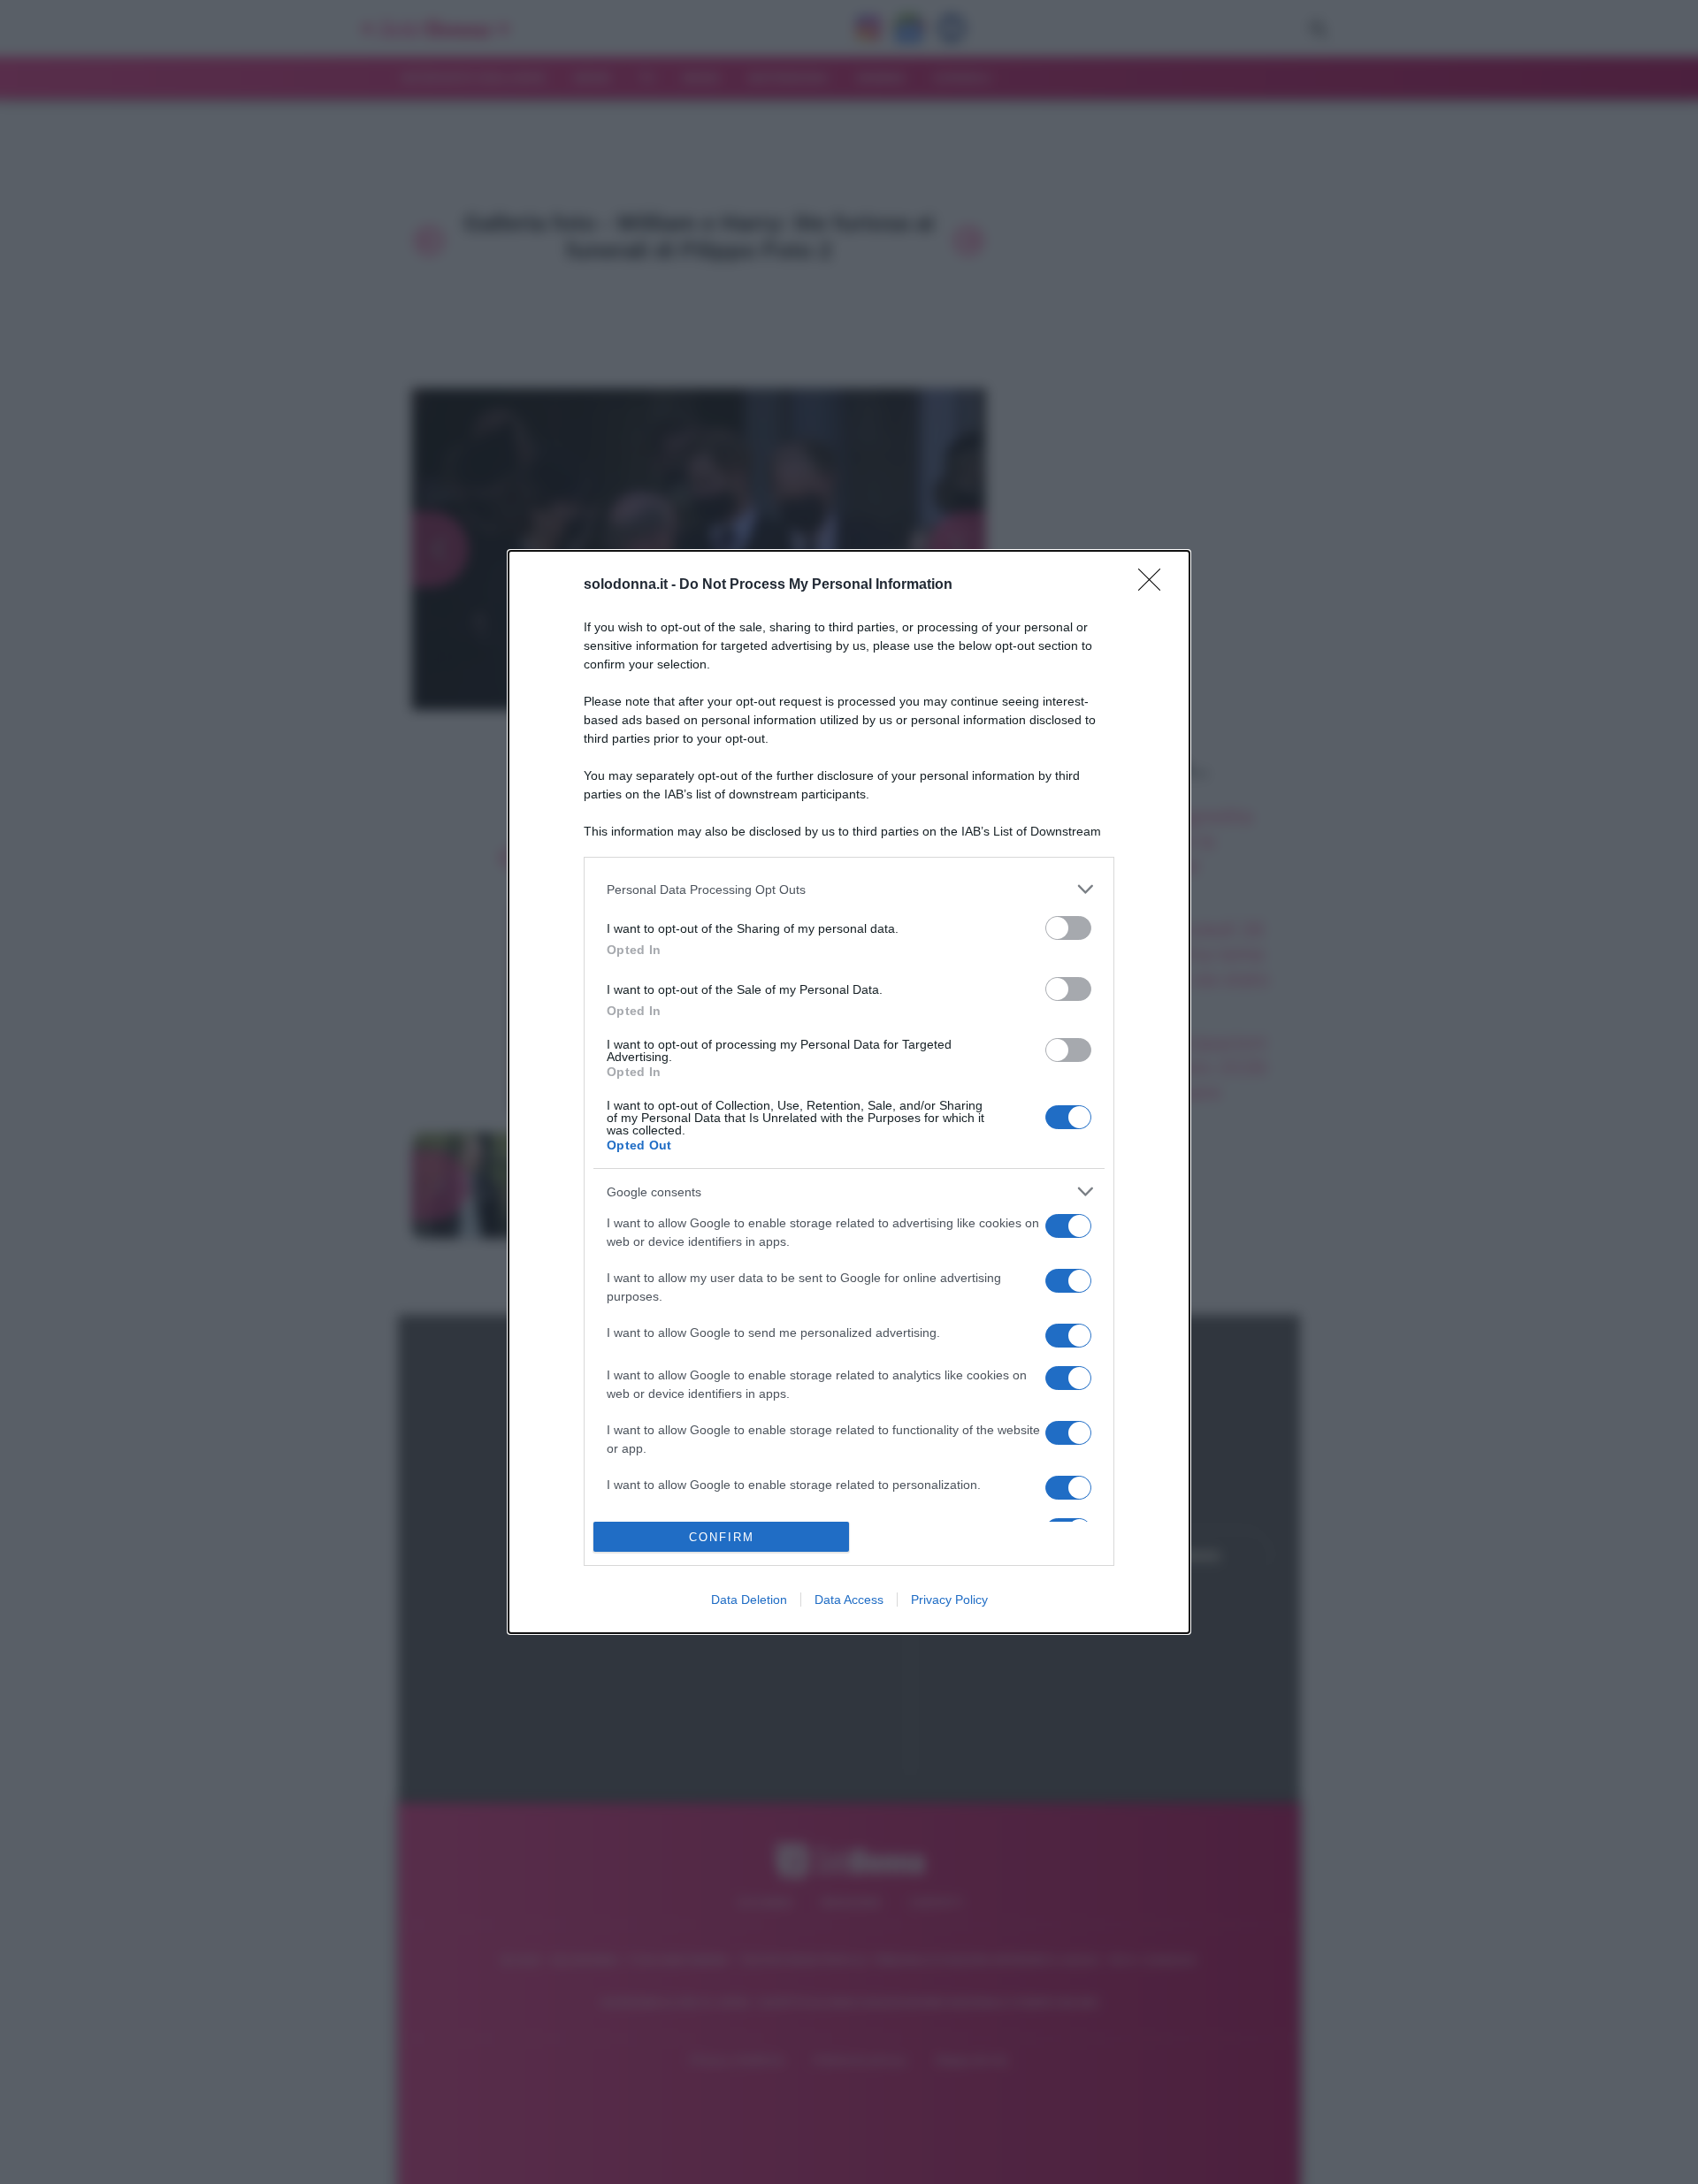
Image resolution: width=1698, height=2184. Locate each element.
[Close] (1155, 585)
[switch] (1068, 928)
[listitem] (849, 889)
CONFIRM (722, 1537)
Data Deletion (749, 1600)
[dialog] (849, 1092)
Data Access (849, 1600)
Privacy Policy (949, 1600)
